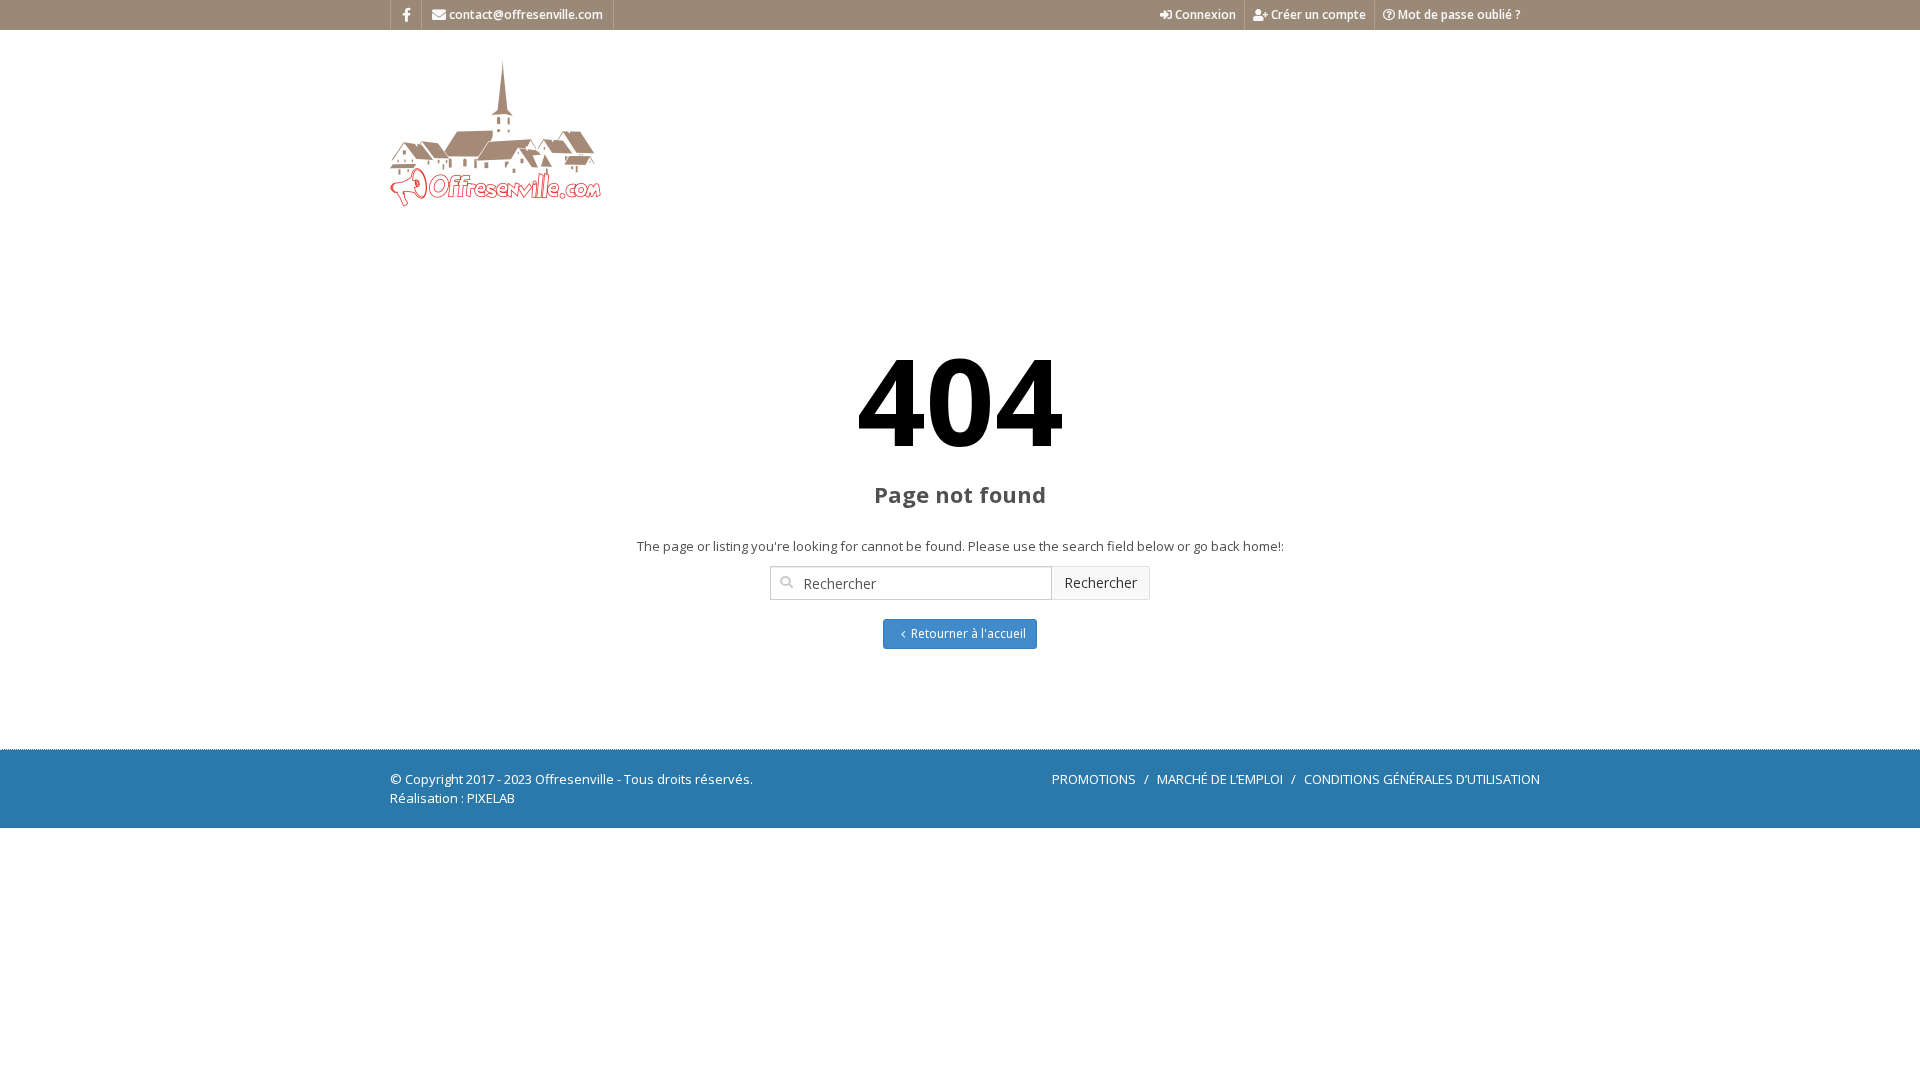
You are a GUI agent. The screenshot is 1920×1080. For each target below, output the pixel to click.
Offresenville (574, 779)
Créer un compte (1317, 14)
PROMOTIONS (1094, 779)
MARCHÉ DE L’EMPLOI (1220, 779)
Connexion (1204, 14)
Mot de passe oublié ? (1458, 14)
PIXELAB (491, 798)
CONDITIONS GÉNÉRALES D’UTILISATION (1422, 779)
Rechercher (1100, 582)
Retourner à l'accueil (968, 633)
